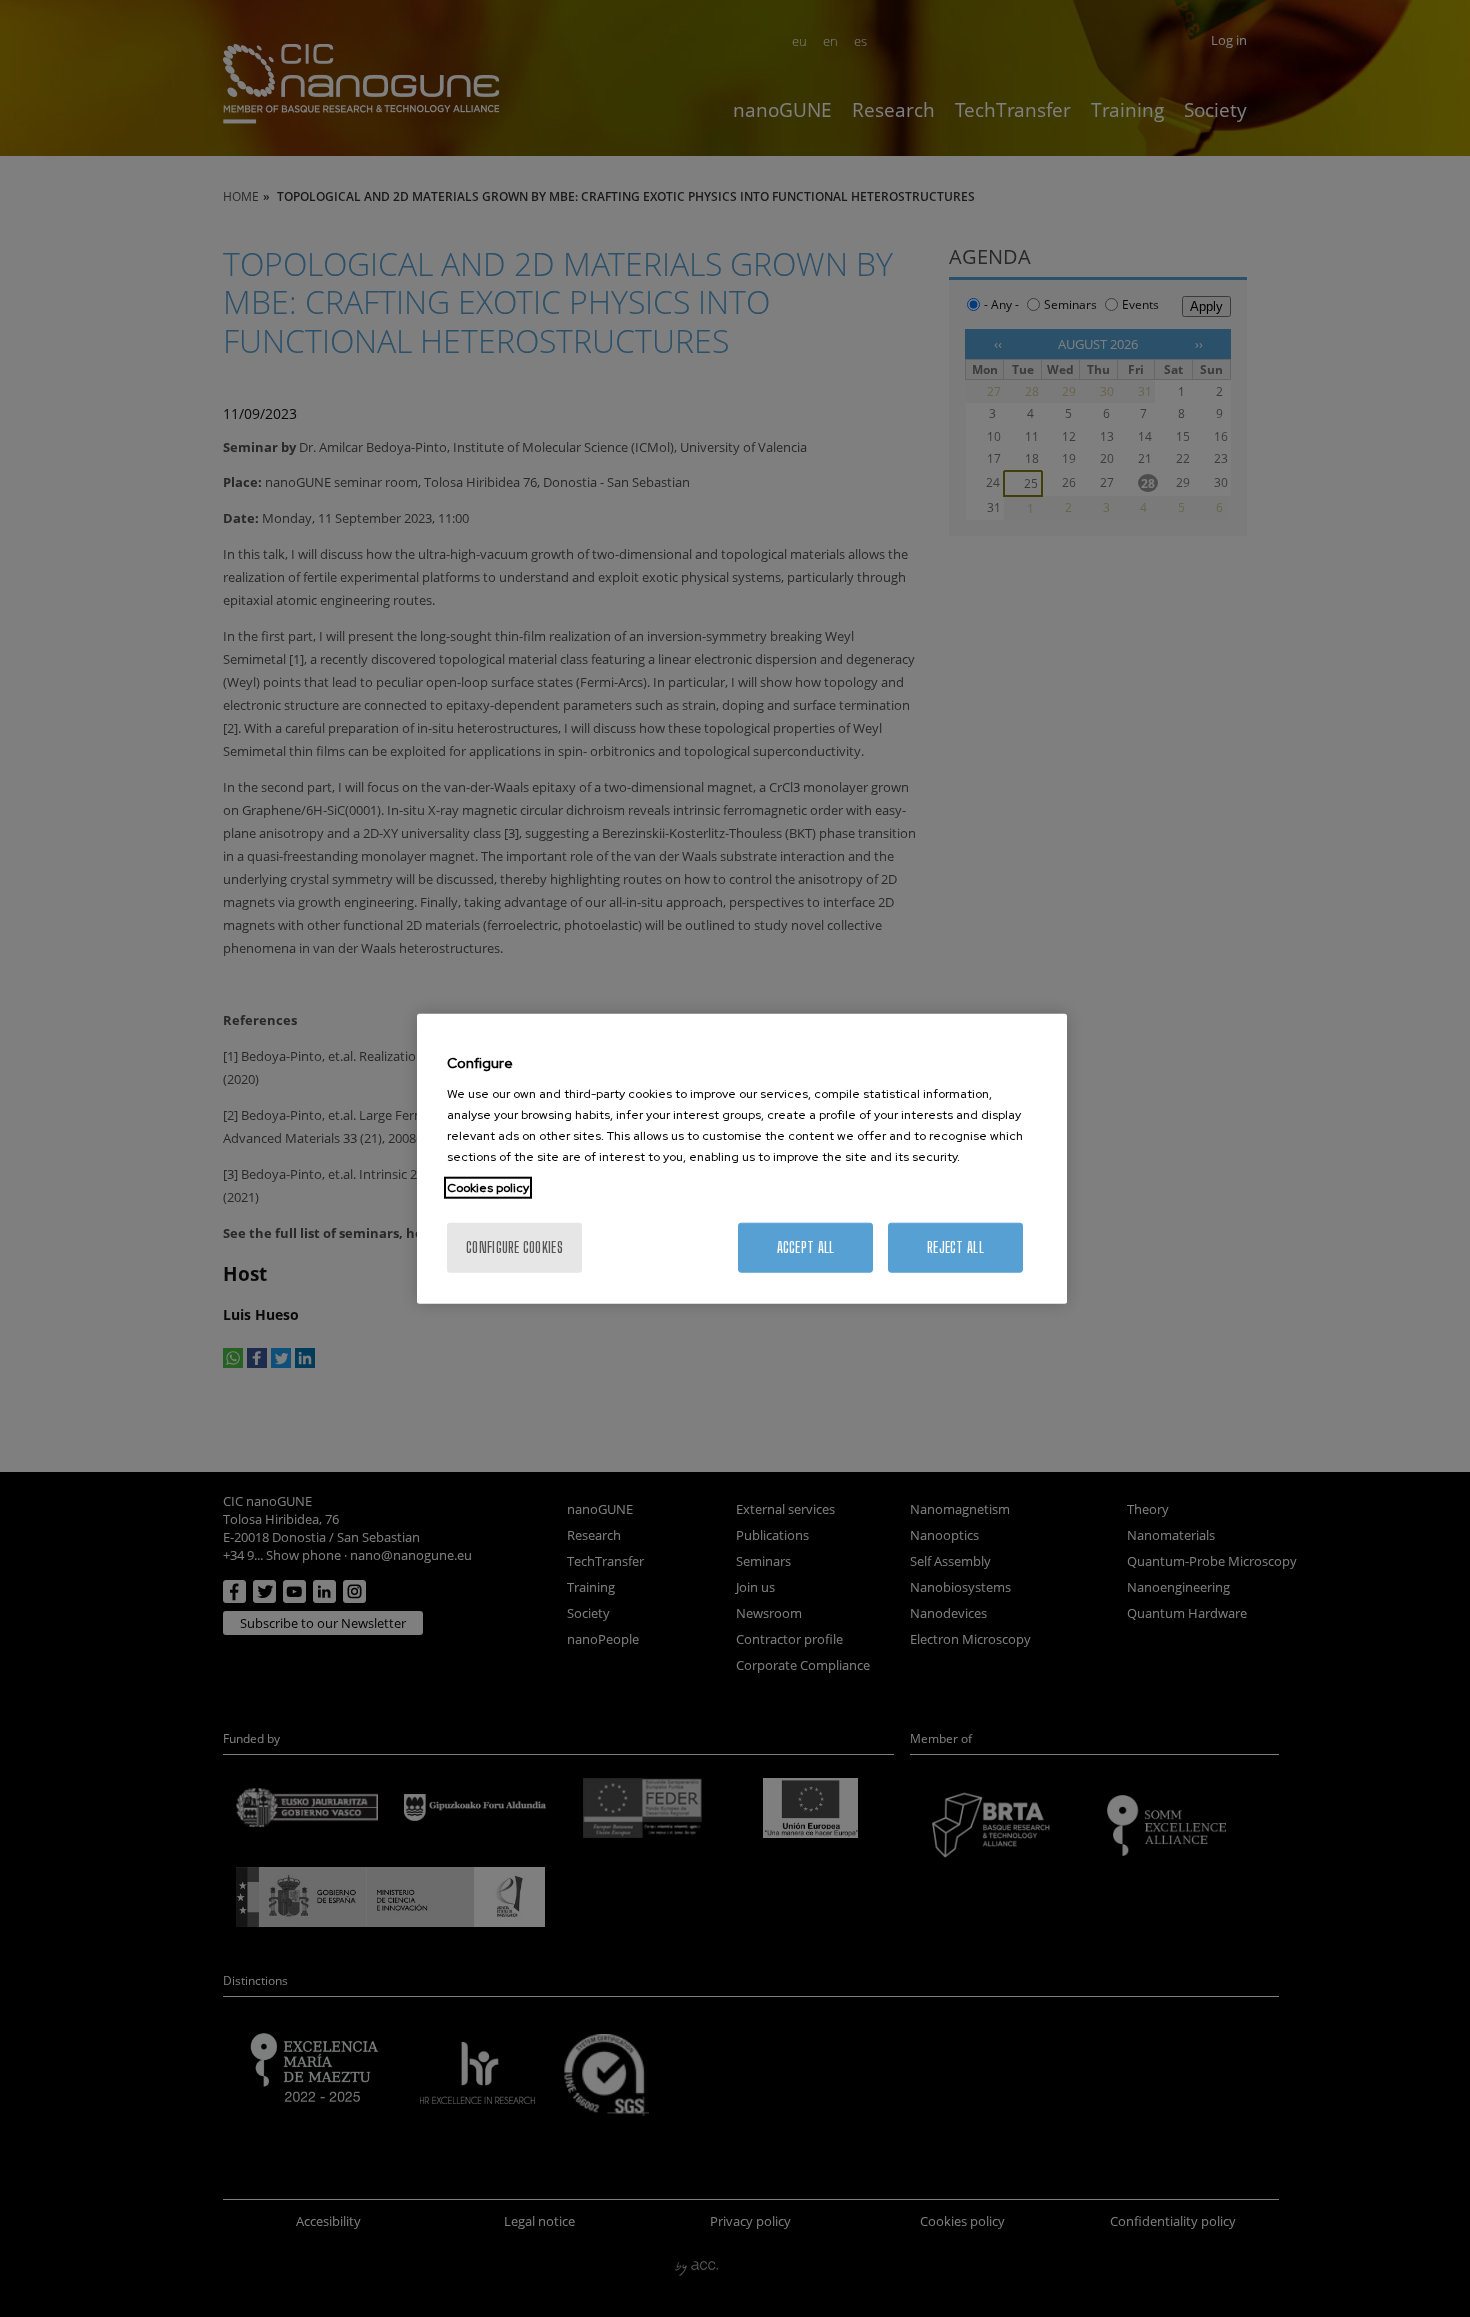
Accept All (806, 1247)
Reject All (955, 1247)
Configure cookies (514, 1247)
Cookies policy (488, 1188)
